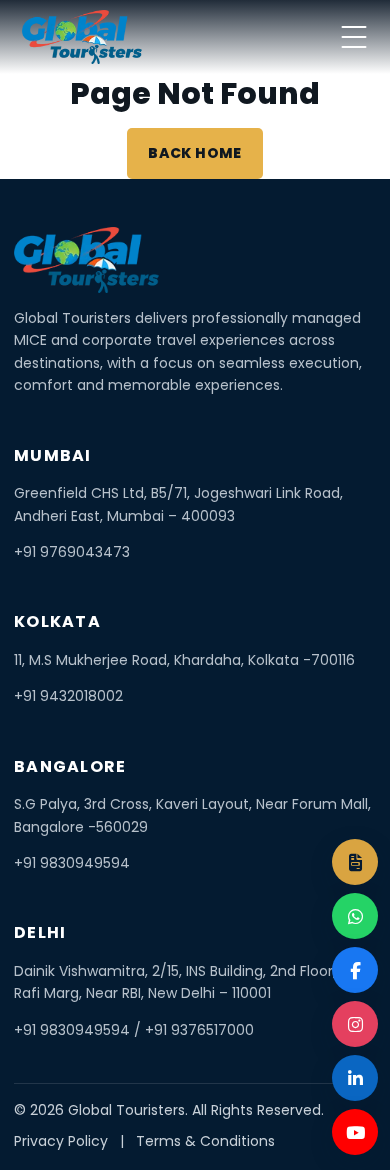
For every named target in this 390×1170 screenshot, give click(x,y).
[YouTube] (355, 1132)
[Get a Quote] (355, 862)
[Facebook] (355, 970)
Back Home (195, 153)
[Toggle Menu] (354, 37)
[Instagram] (355, 1024)
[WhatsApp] (355, 916)
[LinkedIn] (355, 1078)
